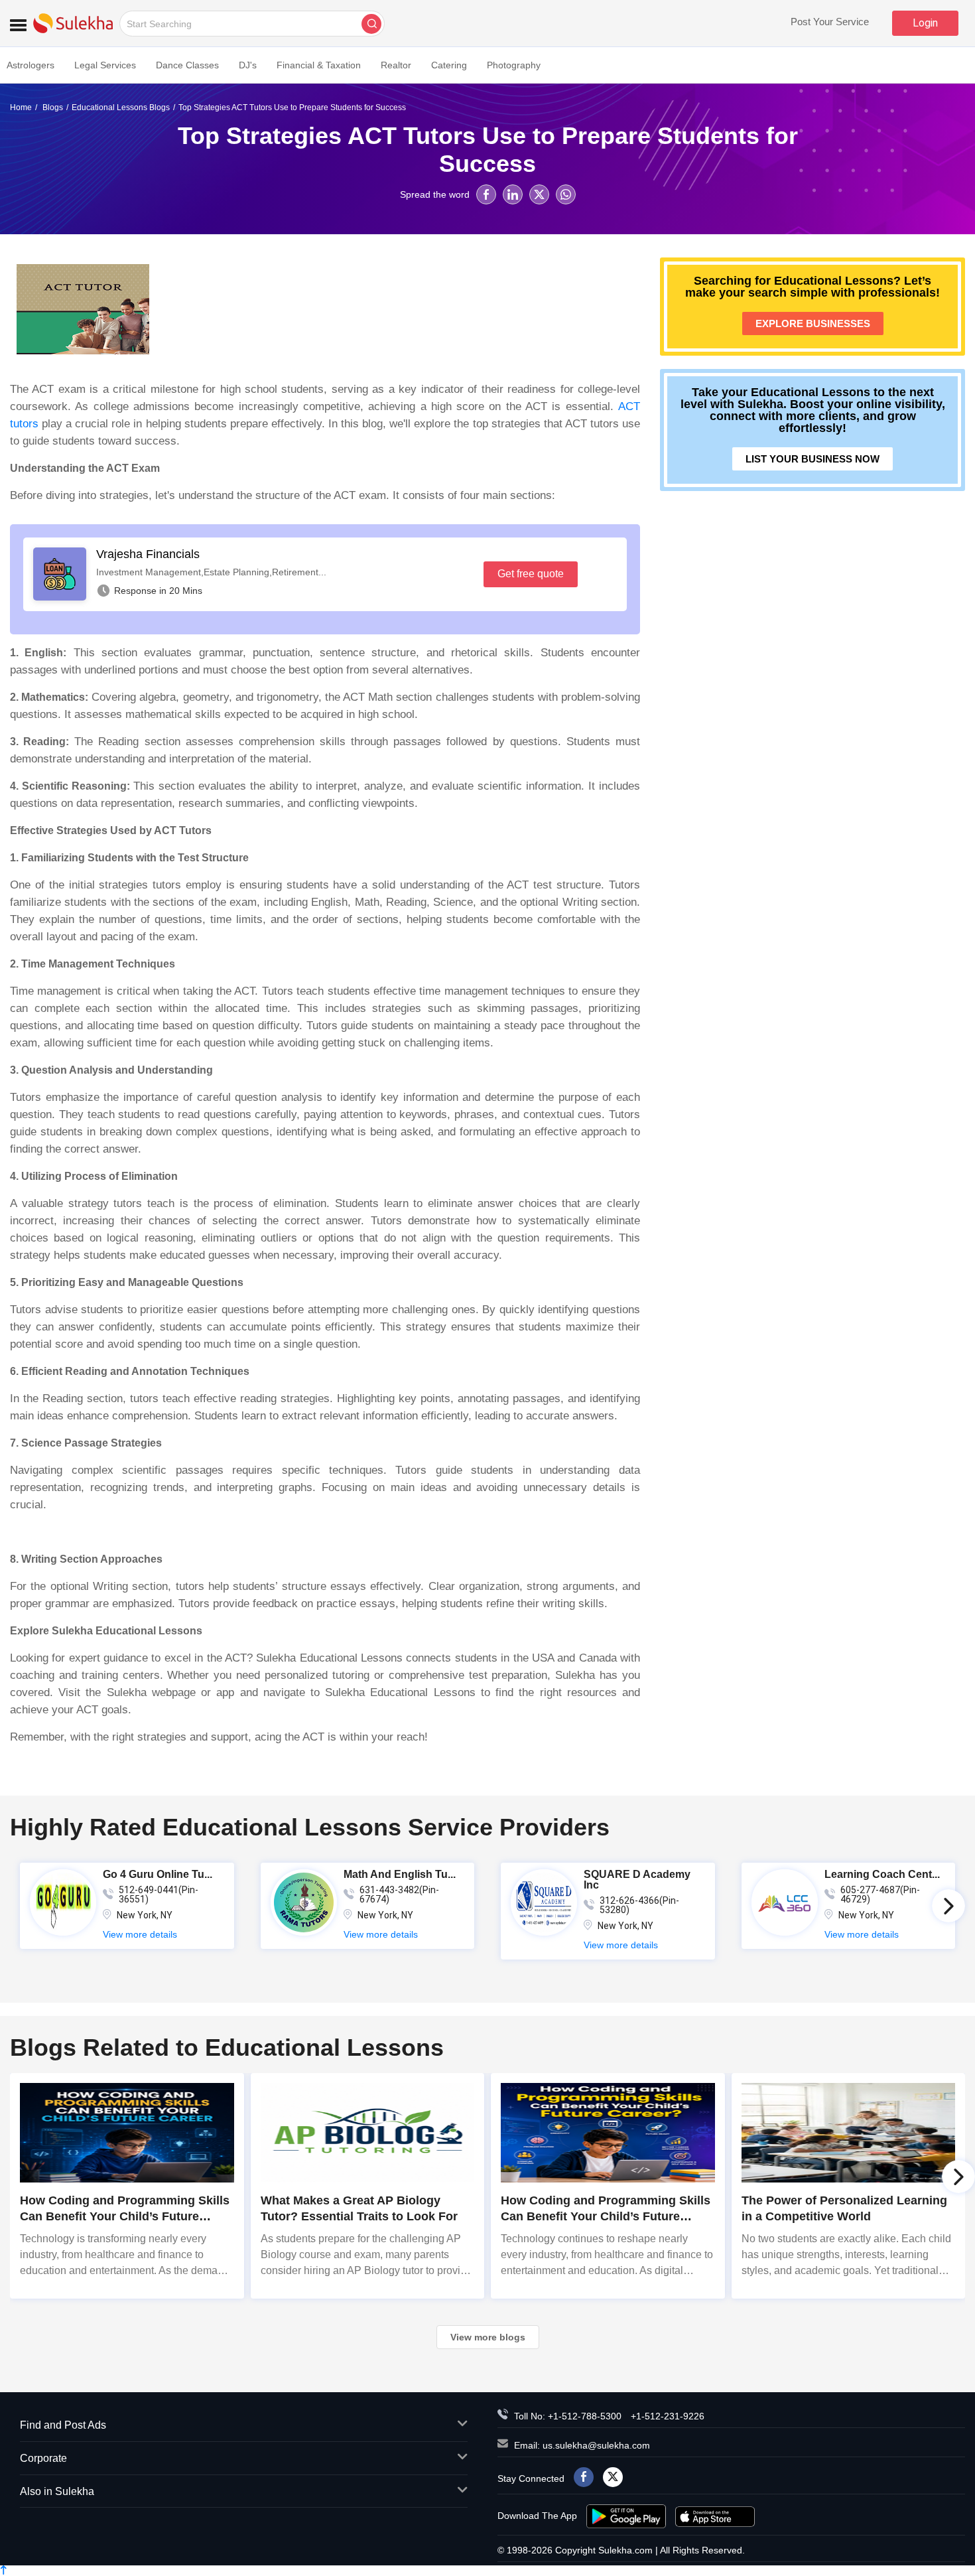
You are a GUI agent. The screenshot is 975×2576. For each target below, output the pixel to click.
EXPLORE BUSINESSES (813, 323)
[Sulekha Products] (18, 23)
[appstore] (715, 2516)
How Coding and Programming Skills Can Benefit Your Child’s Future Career (125, 2216)
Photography (514, 65)
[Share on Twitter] (539, 194)
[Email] (506, 2445)
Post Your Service (830, 22)
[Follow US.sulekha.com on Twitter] (613, 2477)
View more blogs (488, 2337)
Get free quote (531, 574)
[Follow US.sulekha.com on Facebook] (584, 2477)
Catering (449, 65)
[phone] (506, 2416)
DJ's (248, 65)
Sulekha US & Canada (73, 23)
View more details (140, 1934)
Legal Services (105, 65)
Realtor (396, 65)
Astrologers (31, 65)
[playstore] (627, 2516)
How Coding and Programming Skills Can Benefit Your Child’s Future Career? (606, 2216)
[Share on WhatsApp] (566, 194)
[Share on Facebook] (486, 194)
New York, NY (145, 1915)
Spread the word (435, 194)
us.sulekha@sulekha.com (596, 2445)
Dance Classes (187, 65)
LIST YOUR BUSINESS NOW (812, 459)
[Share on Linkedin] (513, 194)
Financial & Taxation (319, 65)
